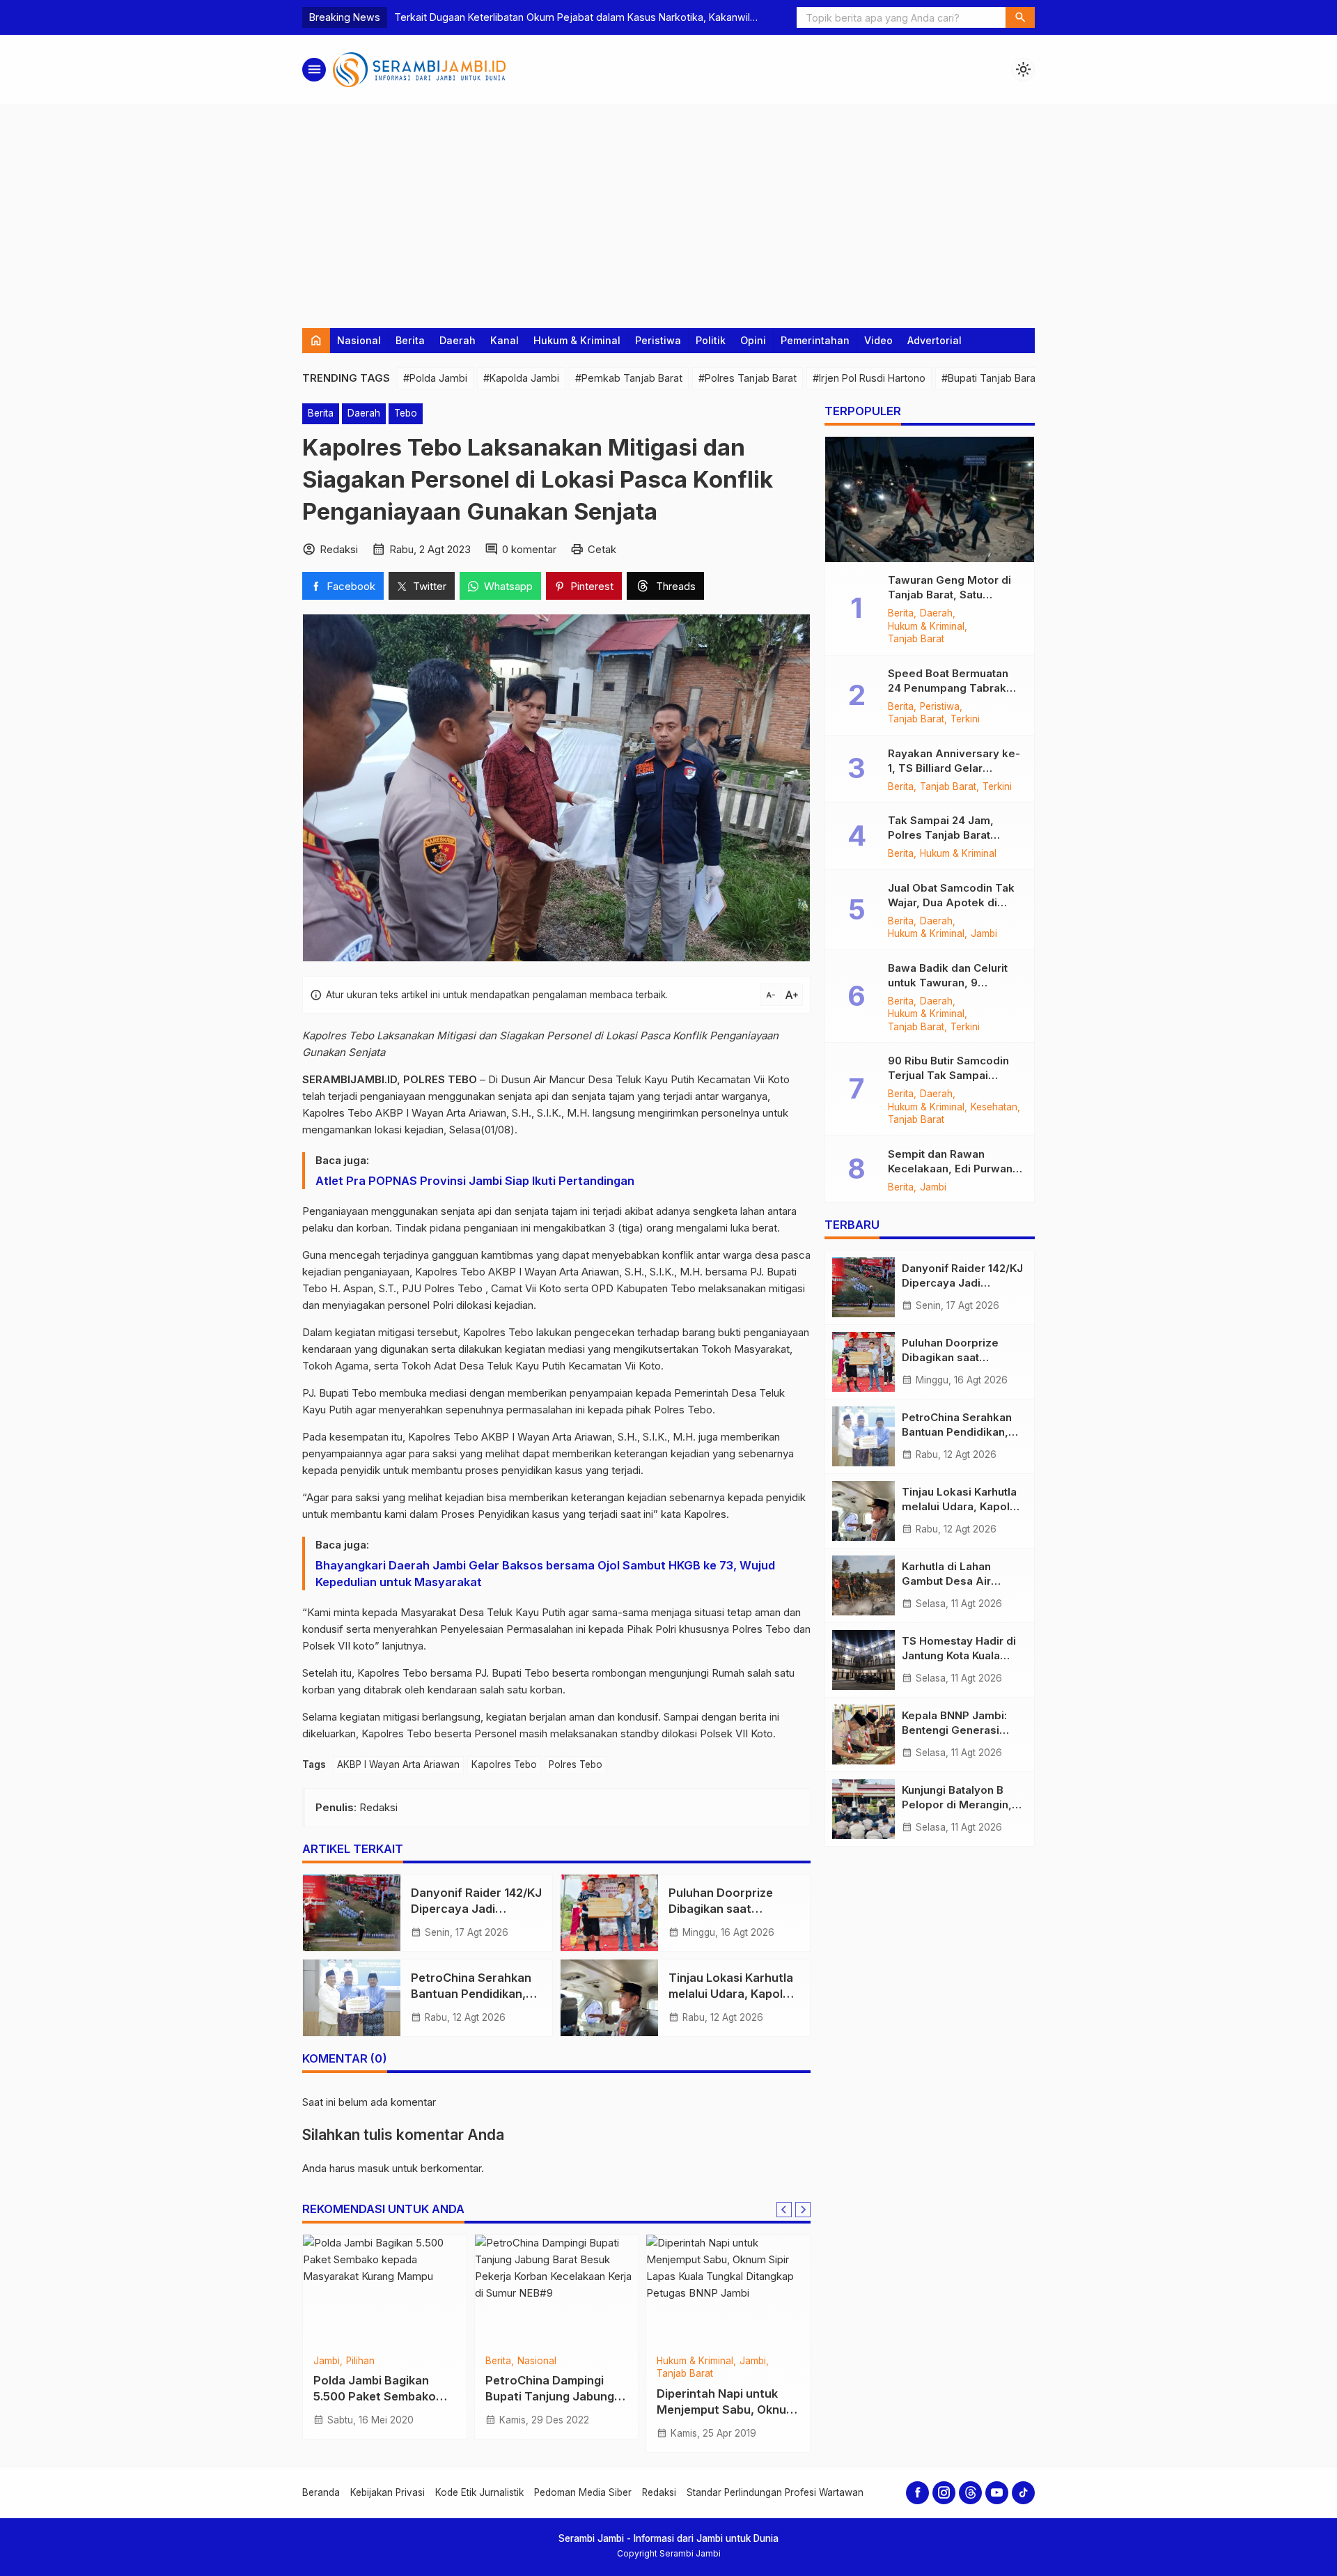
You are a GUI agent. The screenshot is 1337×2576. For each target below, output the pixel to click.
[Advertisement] (668, 210)
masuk (374, 2168)
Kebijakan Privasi (388, 2492)
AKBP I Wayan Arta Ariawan (398, 1764)
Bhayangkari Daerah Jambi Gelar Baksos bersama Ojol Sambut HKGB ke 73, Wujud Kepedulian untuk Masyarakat (545, 1574)
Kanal (505, 340)
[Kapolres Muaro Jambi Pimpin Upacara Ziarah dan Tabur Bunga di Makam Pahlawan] (557, 2290)
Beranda (321, 2492)
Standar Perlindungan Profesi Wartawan (775, 2492)
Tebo (406, 413)
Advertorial (935, 340)
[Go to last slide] (784, 2210)
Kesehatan (994, 1108)
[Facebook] (917, 2493)
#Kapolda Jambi (521, 378)
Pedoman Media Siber (583, 2492)
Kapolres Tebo (504, 1764)
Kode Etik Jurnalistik (479, 2492)
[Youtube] (997, 2493)
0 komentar (529, 549)
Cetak (602, 549)
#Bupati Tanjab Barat (990, 378)
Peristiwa (658, 340)
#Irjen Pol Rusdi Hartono (869, 378)
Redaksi (659, 2492)
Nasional (359, 340)
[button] (1020, 17)
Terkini (965, 720)
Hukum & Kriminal (577, 340)
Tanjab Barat (916, 639)
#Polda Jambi (435, 378)
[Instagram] (944, 2493)
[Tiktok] (1023, 2493)
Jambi (984, 934)
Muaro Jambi (586, 2361)
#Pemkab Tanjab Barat (629, 378)
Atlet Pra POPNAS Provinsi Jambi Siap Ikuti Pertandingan (475, 1181)
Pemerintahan (815, 340)
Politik (711, 340)
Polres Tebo (576, 1764)
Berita (410, 340)
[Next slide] (803, 2210)
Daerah (458, 340)
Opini (753, 340)
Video (878, 340)
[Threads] (970, 2493)
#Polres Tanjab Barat (748, 378)
